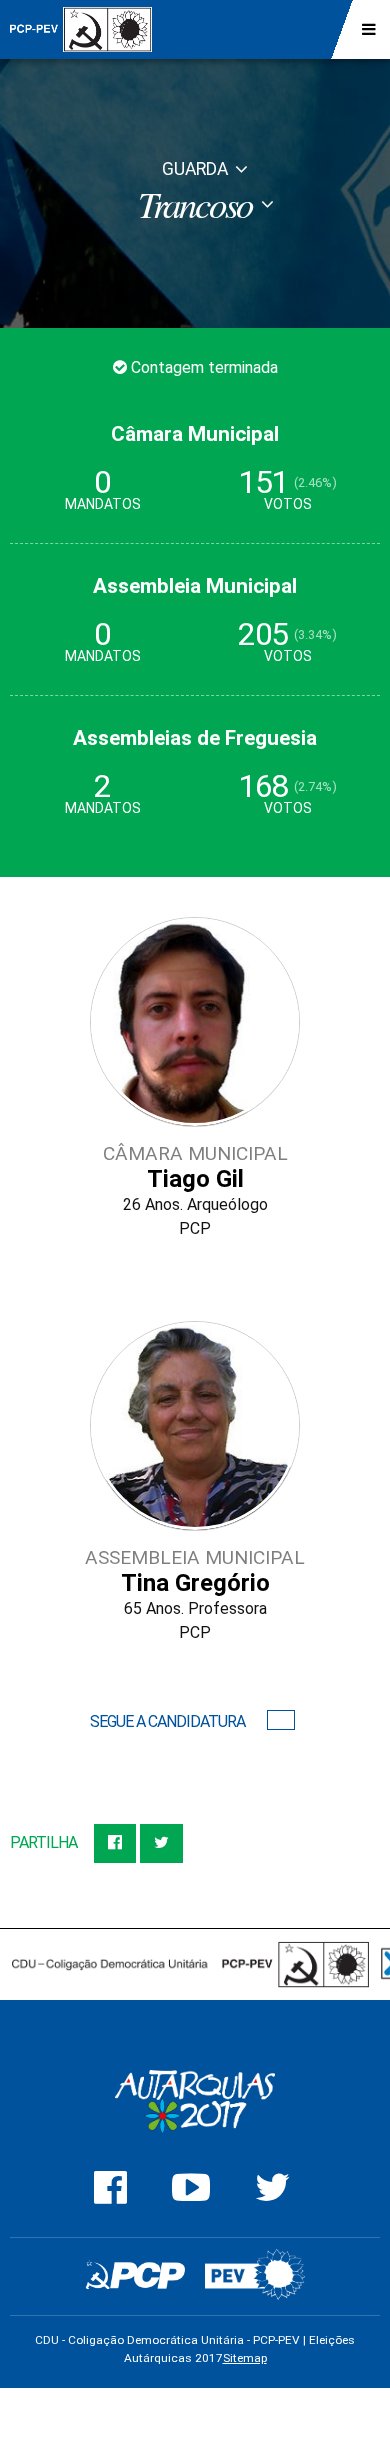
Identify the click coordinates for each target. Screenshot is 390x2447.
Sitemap (245, 2358)
